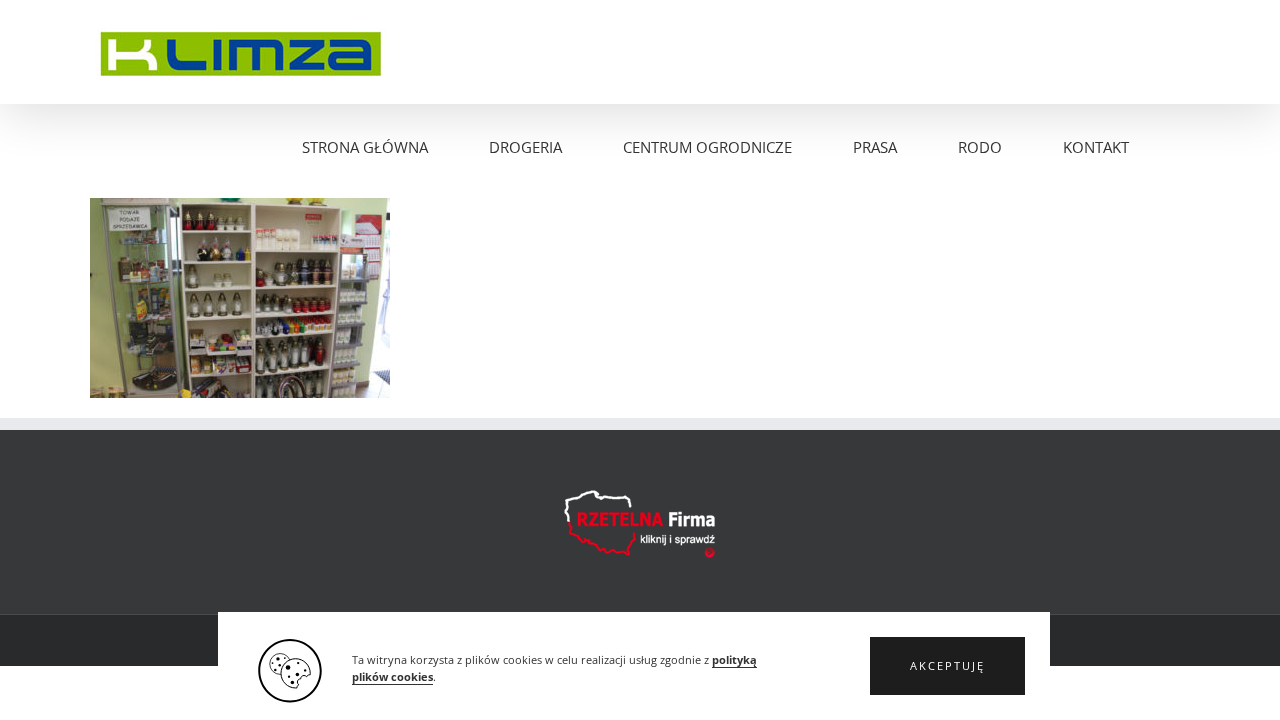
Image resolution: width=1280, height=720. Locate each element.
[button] (947, 666)
